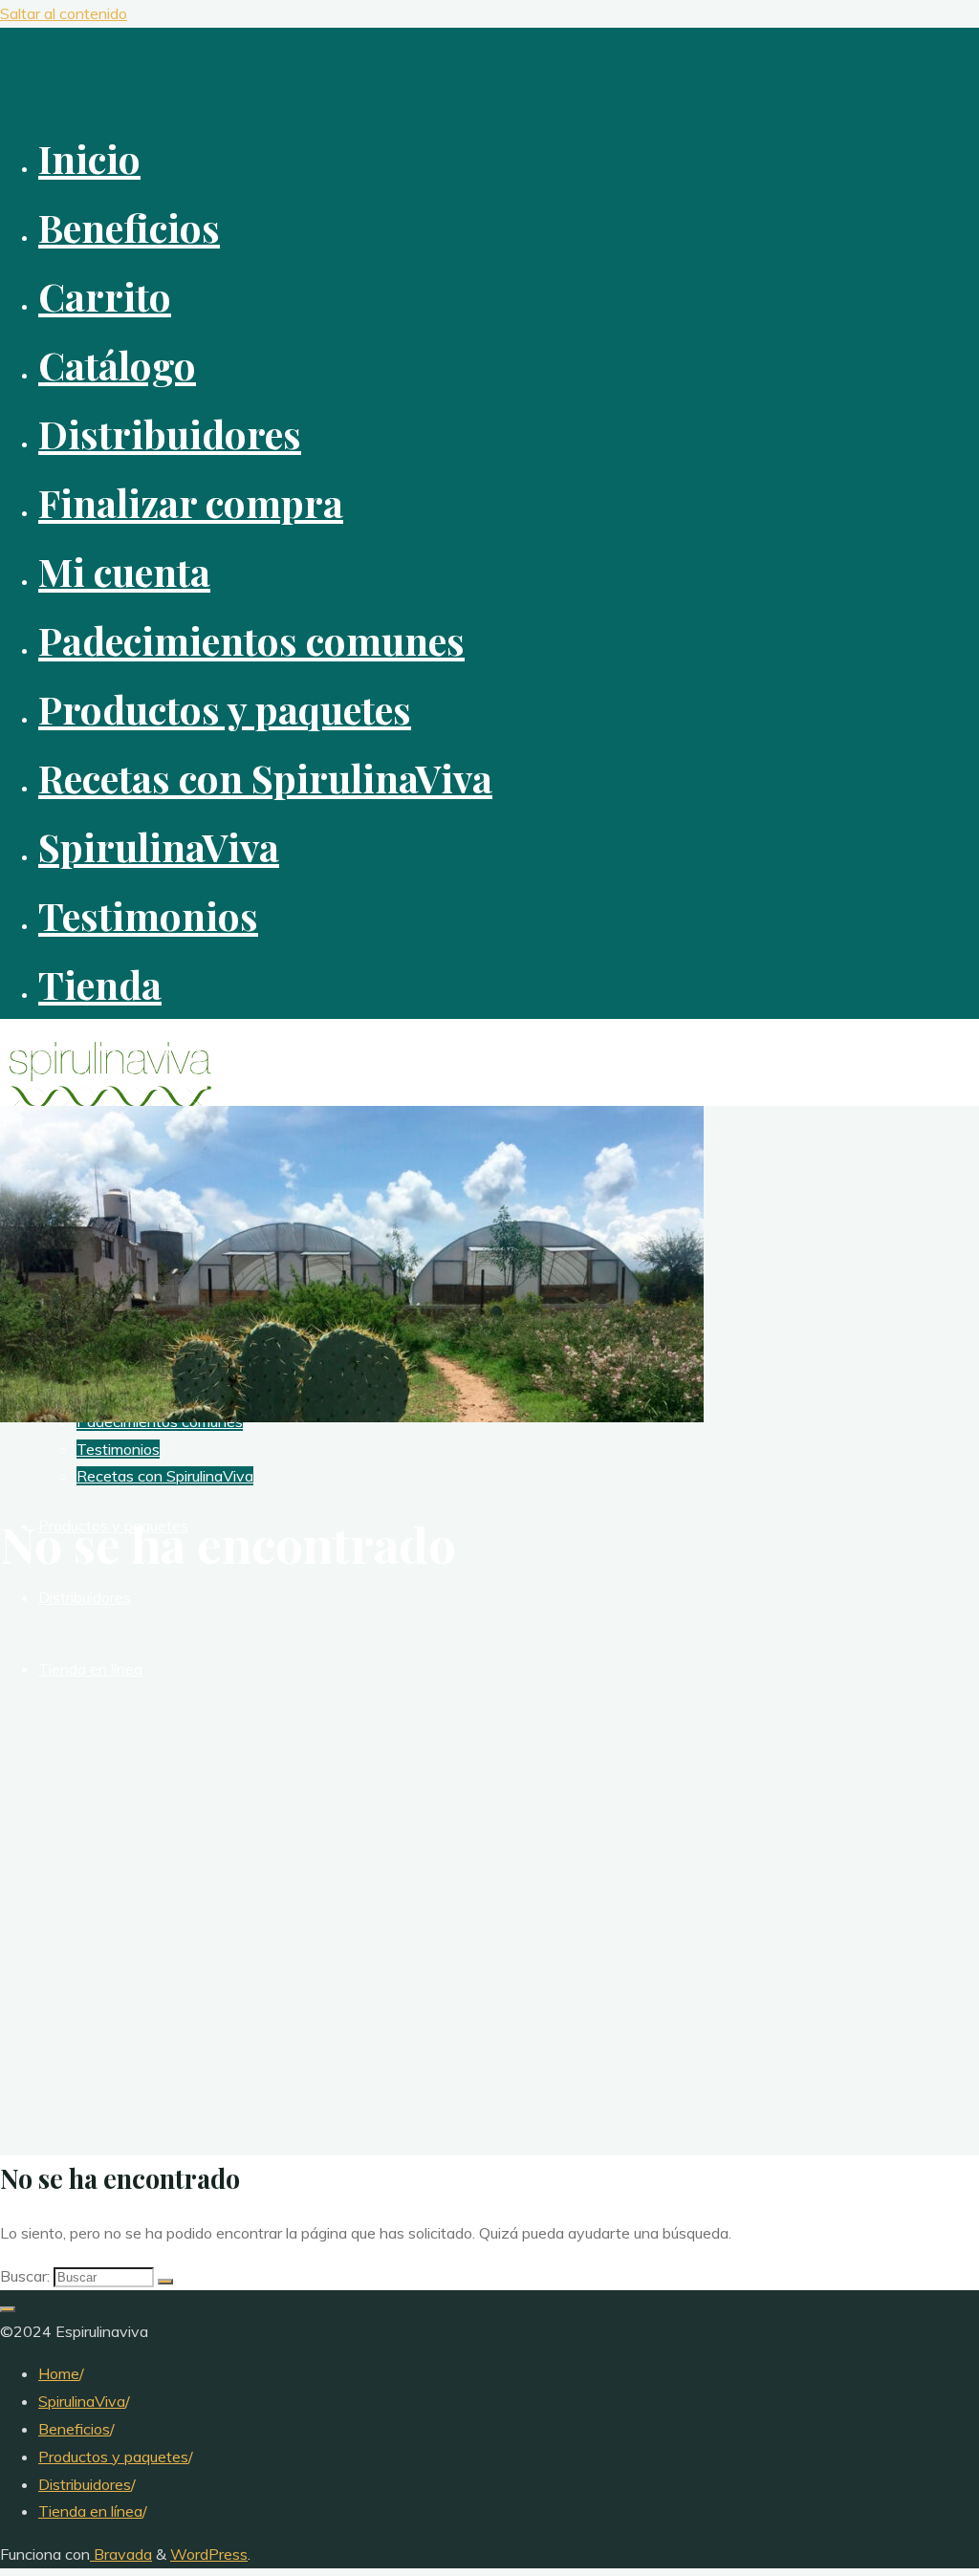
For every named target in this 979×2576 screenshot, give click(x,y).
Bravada (121, 2554)
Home (59, 2373)
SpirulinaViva (82, 2401)
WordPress (209, 2554)
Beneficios (74, 2429)
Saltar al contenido (64, 13)
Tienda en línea (90, 2511)
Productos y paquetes (113, 2457)
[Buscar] (165, 2282)
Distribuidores (85, 2484)
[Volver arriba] (8, 2309)
